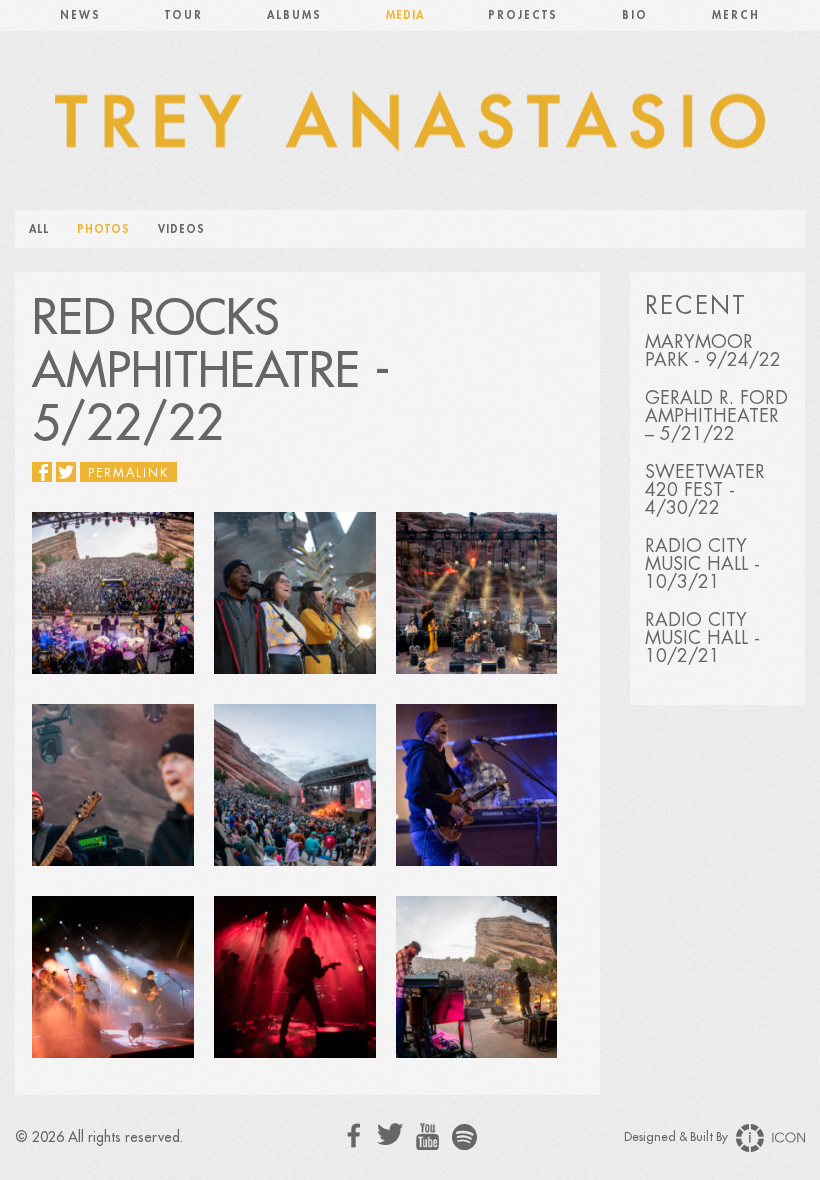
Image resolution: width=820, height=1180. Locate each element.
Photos (103, 229)
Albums (294, 15)
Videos (181, 229)
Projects (523, 15)
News (80, 15)
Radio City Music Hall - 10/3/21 (702, 564)
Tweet (66, 472)
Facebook (354, 1135)
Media (405, 15)
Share (42, 472)
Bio (635, 15)
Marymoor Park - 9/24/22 (713, 351)
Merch (736, 15)
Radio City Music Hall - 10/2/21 (702, 638)
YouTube (427, 1137)
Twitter (390, 1134)
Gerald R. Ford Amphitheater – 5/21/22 (716, 416)
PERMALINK (128, 473)
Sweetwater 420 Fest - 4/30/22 (705, 490)
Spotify (464, 1136)
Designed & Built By (677, 1137)
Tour (184, 15)
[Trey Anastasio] (410, 130)
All (39, 229)
